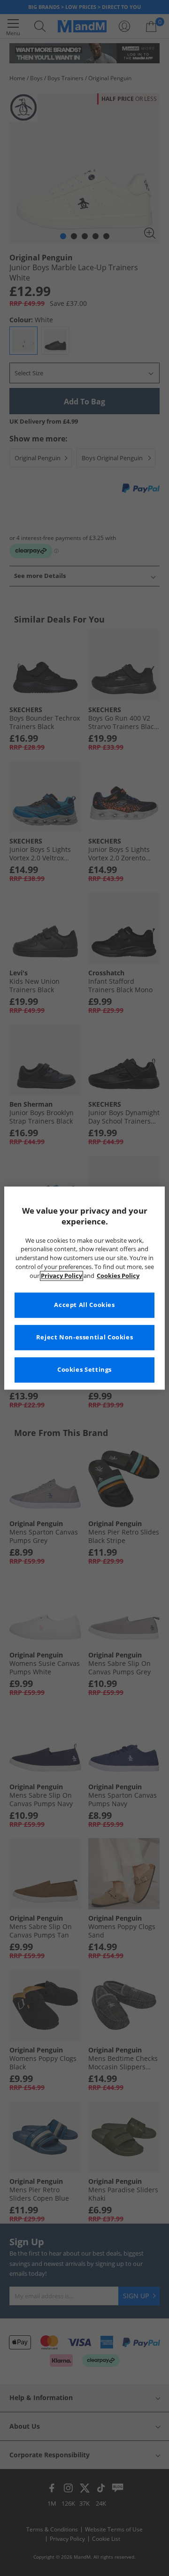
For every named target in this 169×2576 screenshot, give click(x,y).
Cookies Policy (118, 1276)
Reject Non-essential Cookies (85, 1337)
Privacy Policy (61, 1276)
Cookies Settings (84, 1370)
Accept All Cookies (84, 1305)
